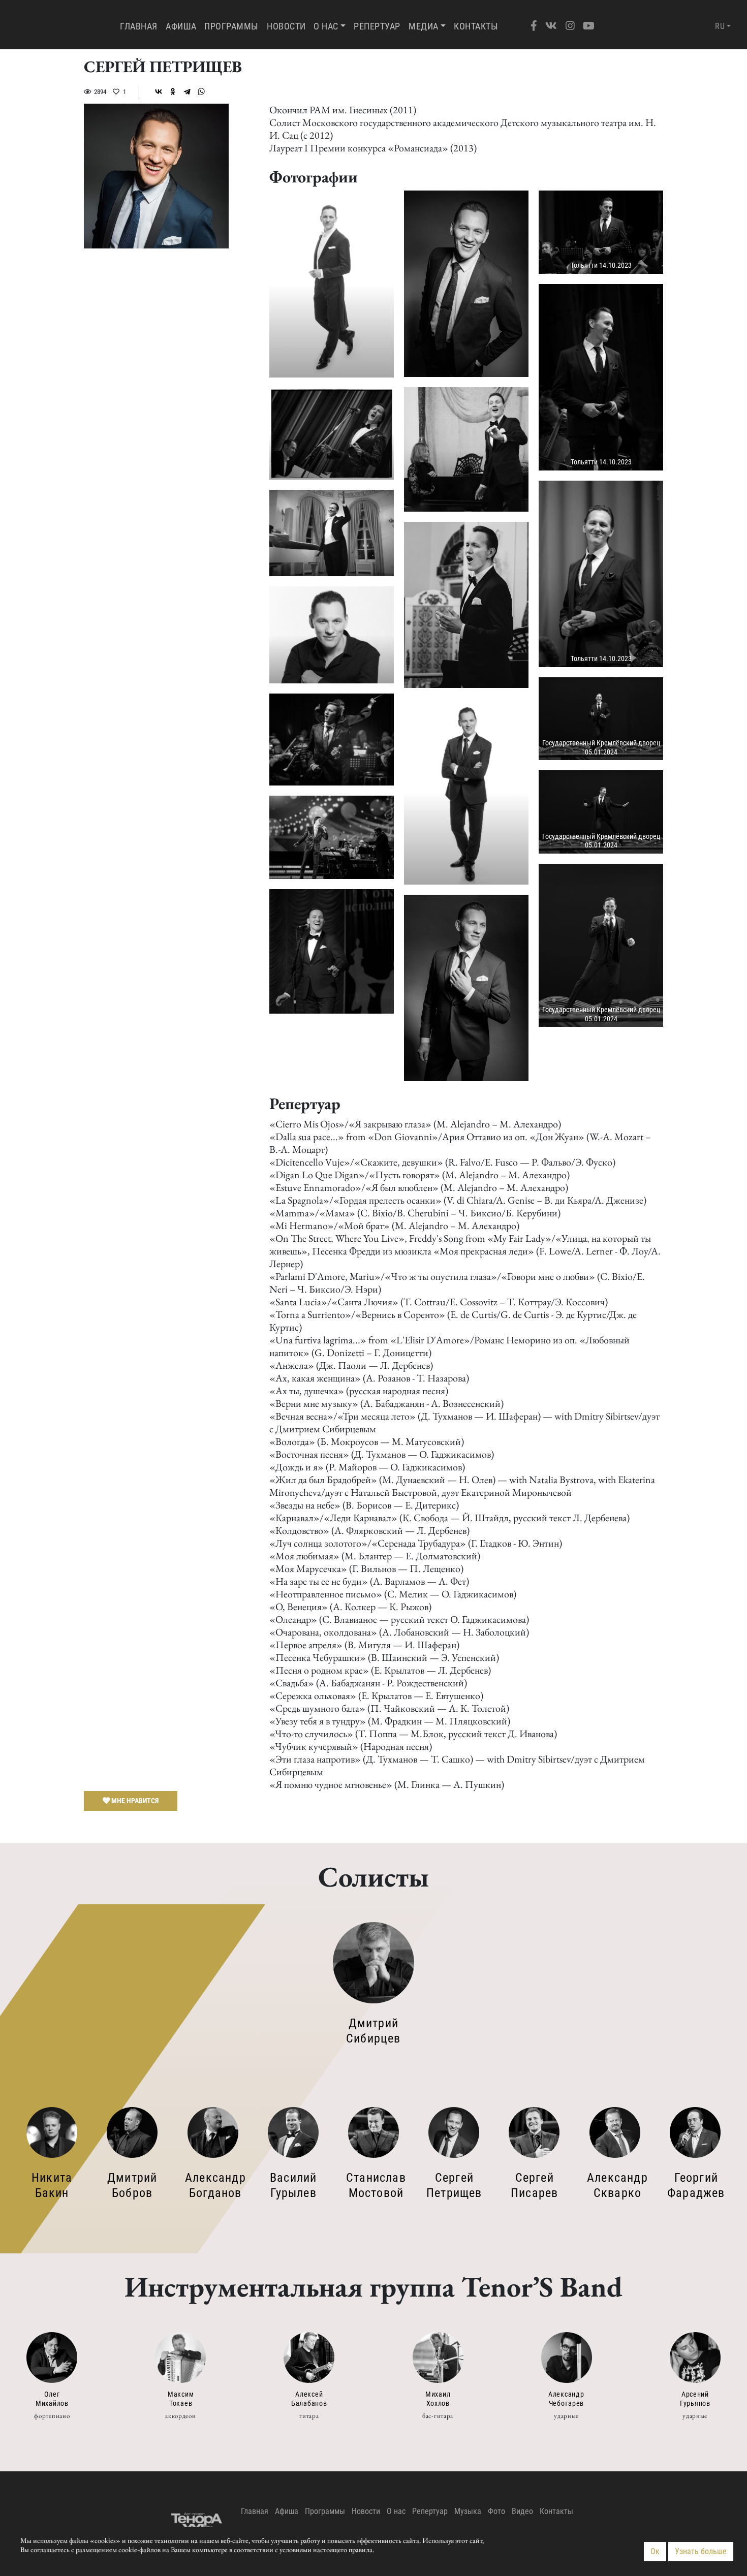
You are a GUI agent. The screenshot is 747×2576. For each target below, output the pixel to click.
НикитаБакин (52, 2185)
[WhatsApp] (201, 91)
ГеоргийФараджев (696, 2185)
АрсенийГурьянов (695, 2399)
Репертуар (377, 26)
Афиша (181, 26)
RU (720, 26)
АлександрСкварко (617, 2185)
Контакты (476, 26)
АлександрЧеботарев (566, 2399)
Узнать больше (701, 2551)
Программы (231, 26)
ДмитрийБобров (132, 2185)
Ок (655, 2551)
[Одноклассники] (173, 91)
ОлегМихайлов (52, 2399)
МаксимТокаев (181, 2399)
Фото (496, 2511)
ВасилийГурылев (293, 2185)
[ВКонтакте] (159, 91)
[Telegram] (187, 91)
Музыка (468, 2511)
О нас (326, 26)
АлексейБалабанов (309, 2399)
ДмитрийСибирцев (373, 2031)
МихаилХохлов (438, 2399)
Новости (286, 26)
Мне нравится (134, 1800)
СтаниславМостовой (376, 2185)
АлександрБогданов (215, 2185)
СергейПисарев (534, 2185)
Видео (522, 2511)
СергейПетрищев (454, 2185)
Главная (141, 26)
